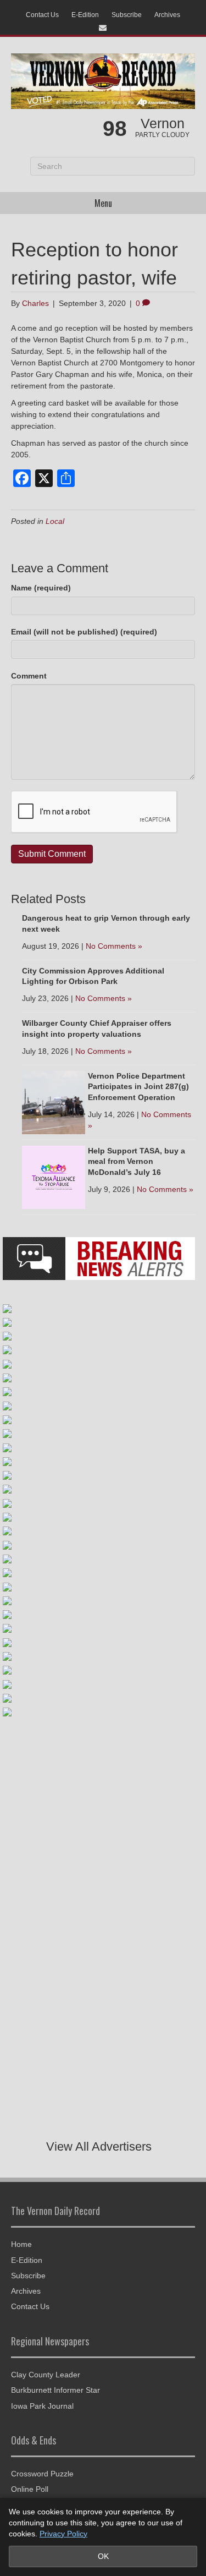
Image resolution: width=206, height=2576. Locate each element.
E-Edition (85, 15)
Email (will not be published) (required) (84, 632)
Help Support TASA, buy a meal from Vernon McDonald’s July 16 (137, 1161)
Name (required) (41, 588)
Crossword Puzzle (42, 2474)
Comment (29, 676)
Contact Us (42, 15)
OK (103, 2556)
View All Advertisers (99, 2146)
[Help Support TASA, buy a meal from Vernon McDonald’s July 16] (54, 1177)
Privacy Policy (63, 2534)
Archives (167, 15)
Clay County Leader (46, 2375)
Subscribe (127, 15)
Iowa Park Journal (42, 2406)
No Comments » (114, 946)
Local (55, 521)
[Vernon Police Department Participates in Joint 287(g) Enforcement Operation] (54, 1102)
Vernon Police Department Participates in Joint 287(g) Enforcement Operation (138, 1087)
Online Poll (30, 2489)
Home (21, 2244)
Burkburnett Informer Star (55, 2390)
